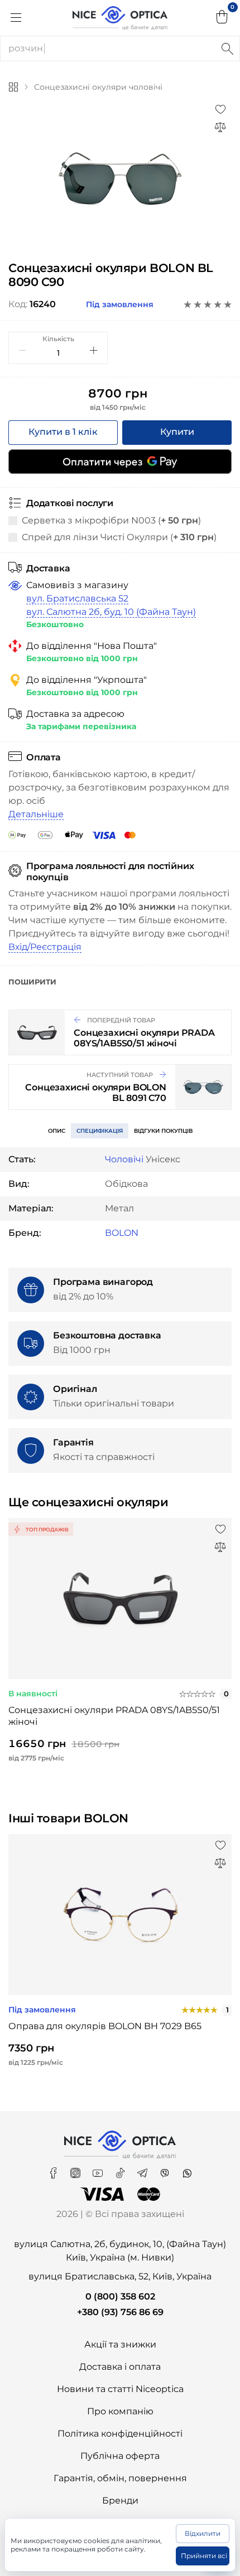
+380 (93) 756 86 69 (120, 2312)
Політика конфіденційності (120, 2434)
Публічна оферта (120, 2456)
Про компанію (120, 2411)
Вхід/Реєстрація (45, 947)
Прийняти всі (204, 2556)
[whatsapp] (187, 2169)
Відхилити (203, 2533)
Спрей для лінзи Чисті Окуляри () (119, 537)
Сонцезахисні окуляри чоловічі (98, 87)
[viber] (166, 2169)
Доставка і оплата (120, 2367)
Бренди (120, 2500)
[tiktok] (121, 2169)
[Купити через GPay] (120, 462)
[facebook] (54, 2169)
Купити (177, 432)
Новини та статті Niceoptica (120, 2389)
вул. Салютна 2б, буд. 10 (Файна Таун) (111, 612)
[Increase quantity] (94, 350)
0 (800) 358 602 (120, 2296)
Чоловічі (124, 1159)
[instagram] (76, 2169)
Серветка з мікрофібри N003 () (111, 520)
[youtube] (99, 2169)
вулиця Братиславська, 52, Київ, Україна (120, 2276)
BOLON (122, 1233)
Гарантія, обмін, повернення (120, 2478)
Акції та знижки (120, 2344)
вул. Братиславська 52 (77, 598)
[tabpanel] (120, 178)
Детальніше (36, 814)
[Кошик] (222, 18)
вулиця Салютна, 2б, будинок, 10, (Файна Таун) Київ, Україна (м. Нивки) (120, 2251)
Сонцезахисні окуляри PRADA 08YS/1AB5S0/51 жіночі (114, 1716)
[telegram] (143, 2169)
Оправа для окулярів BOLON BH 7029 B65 (105, 2026)
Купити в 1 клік (63, 432)
